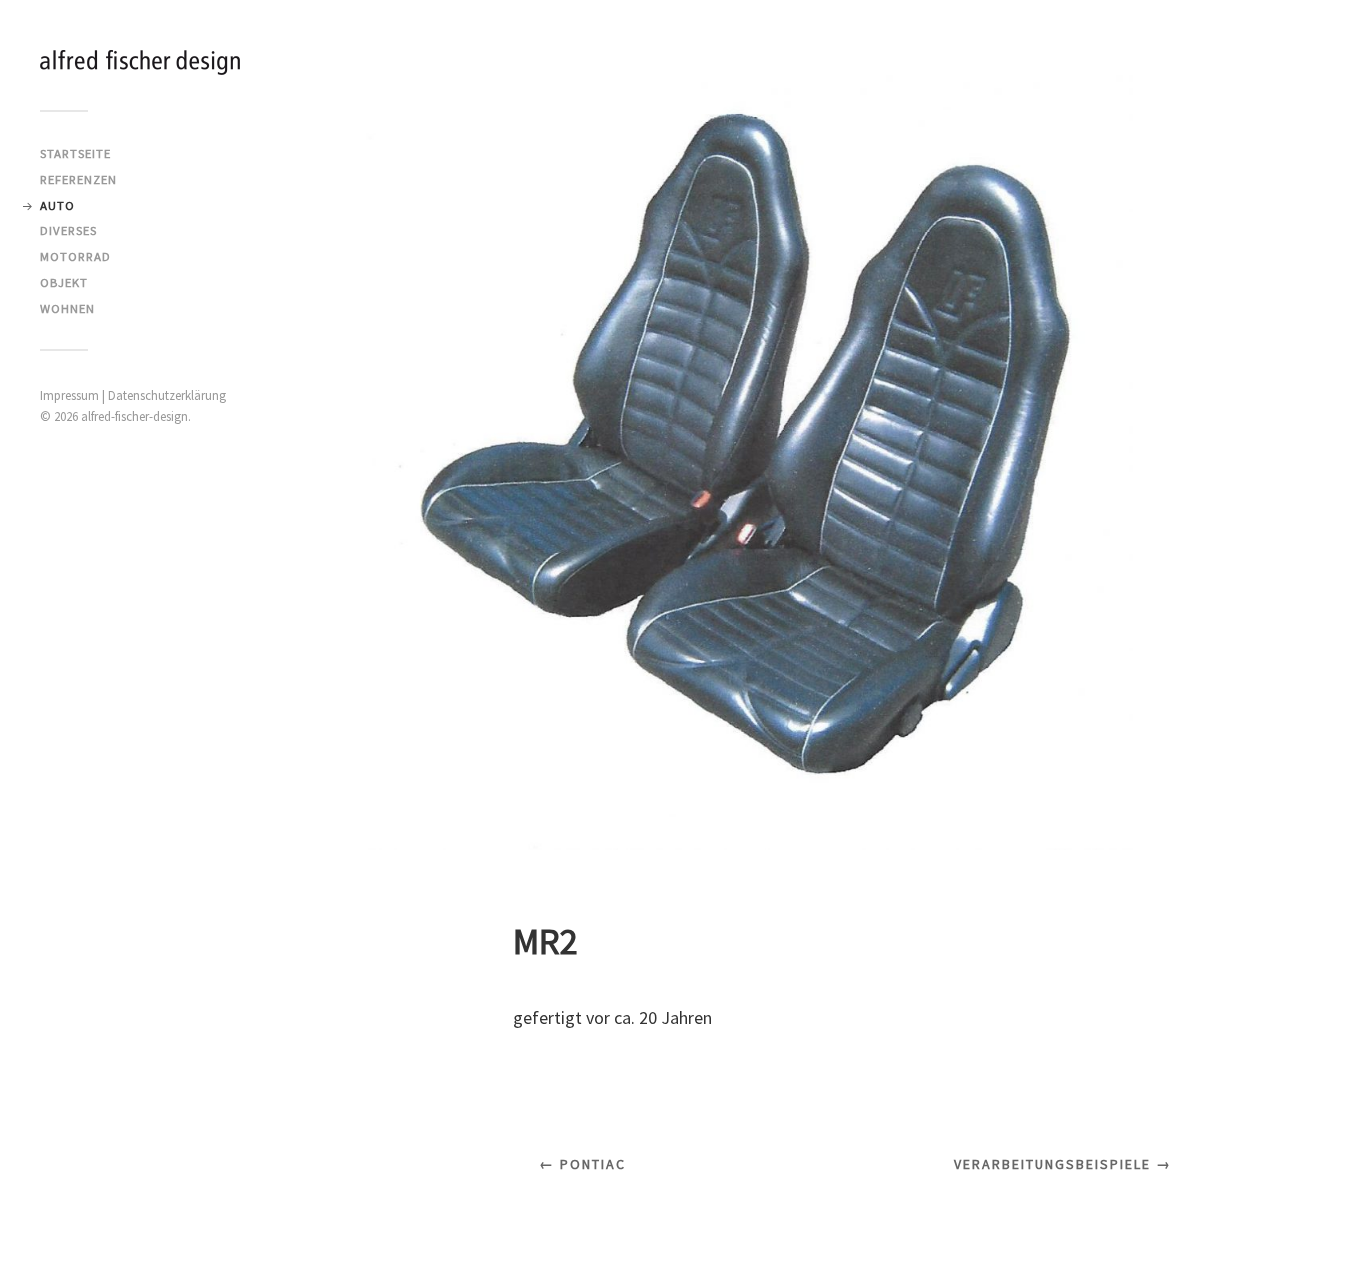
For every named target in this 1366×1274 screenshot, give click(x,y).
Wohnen (67, 308)
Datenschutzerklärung (167, 395)
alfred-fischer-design (134, 416)
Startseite (75, 153)
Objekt (64, 282)
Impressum (69, 395)
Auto (57, 205)
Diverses (68, 230)
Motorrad (75, 256)
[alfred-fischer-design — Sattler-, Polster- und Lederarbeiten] (140, 62)
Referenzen (78, 179)
